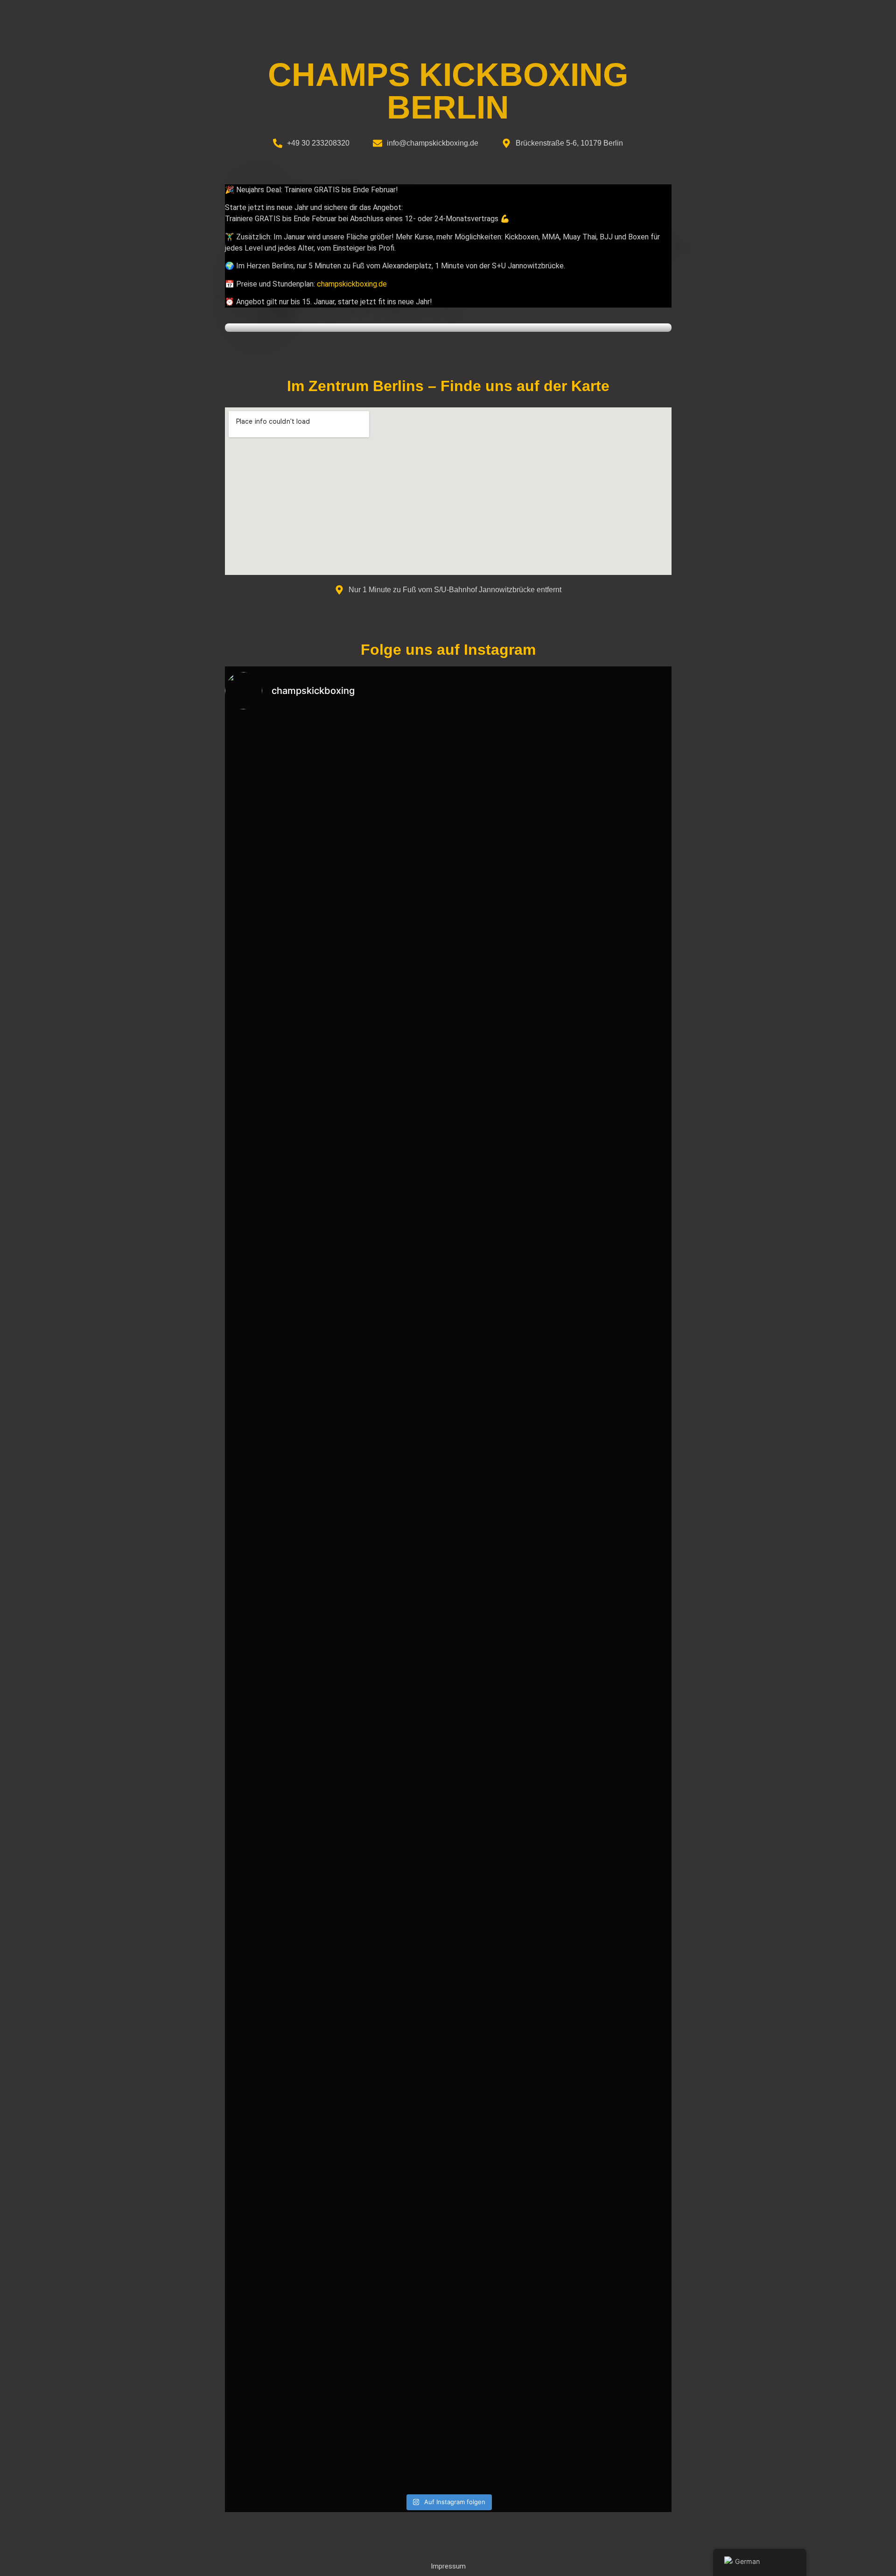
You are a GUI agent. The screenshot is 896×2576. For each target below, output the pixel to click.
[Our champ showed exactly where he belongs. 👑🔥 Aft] (616, 1391)
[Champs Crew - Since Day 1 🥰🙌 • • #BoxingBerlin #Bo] (616, 749)
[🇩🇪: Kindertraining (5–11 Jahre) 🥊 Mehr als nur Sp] (392, 2324)
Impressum (448, 2566)
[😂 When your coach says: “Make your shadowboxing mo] (280, 765)
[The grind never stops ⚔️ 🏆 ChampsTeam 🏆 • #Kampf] (280, 1346)
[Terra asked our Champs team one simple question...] (392, 1109)
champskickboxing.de (352, 284)
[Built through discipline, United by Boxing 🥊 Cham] (280, 1092)
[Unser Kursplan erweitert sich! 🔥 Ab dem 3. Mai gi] (392, 1941)
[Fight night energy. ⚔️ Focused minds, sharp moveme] (280, 1768)
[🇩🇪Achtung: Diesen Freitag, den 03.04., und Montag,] (616, 2240)
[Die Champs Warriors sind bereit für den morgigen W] (504, 1519)
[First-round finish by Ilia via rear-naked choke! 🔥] (616, 1126)
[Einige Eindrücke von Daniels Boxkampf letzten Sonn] (280, 2240)
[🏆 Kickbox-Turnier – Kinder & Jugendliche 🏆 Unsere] (392, 1430)
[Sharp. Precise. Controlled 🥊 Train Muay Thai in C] (616, 1773)
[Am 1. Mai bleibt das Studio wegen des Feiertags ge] (504, 1852)
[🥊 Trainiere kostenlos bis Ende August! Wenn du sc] (392, 889)
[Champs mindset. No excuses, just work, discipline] (504, 2201)
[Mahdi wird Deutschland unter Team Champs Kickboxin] (504, 1187)
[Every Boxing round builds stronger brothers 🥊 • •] (504, 754)
